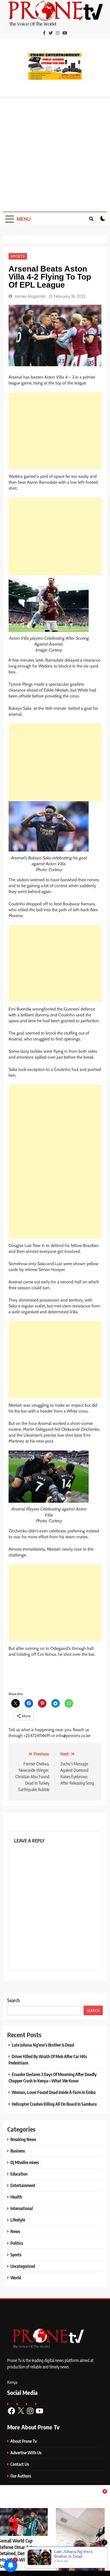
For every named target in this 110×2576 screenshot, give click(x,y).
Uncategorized (23, 2266)
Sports (18, 256)
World (16, 2278)
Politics (17, 2243)
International (22, 2208)
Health (16, 2197)
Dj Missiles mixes (25, 2162)
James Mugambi (30, 296)
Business (18, 2151)
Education (19, 2174)
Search (13, 2000)
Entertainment (23, 2185)
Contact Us (20, 2464)
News (15, 2231)
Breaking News (23, 2139)
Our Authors (21, 2476)
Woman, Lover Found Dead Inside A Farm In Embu (54, 2092)
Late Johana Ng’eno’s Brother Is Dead (43, 2045)
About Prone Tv (24, 2441)
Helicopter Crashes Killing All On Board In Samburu (54, 2104)
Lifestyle (18, 2220)
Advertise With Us (26, 2453)
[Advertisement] (55, 154)
